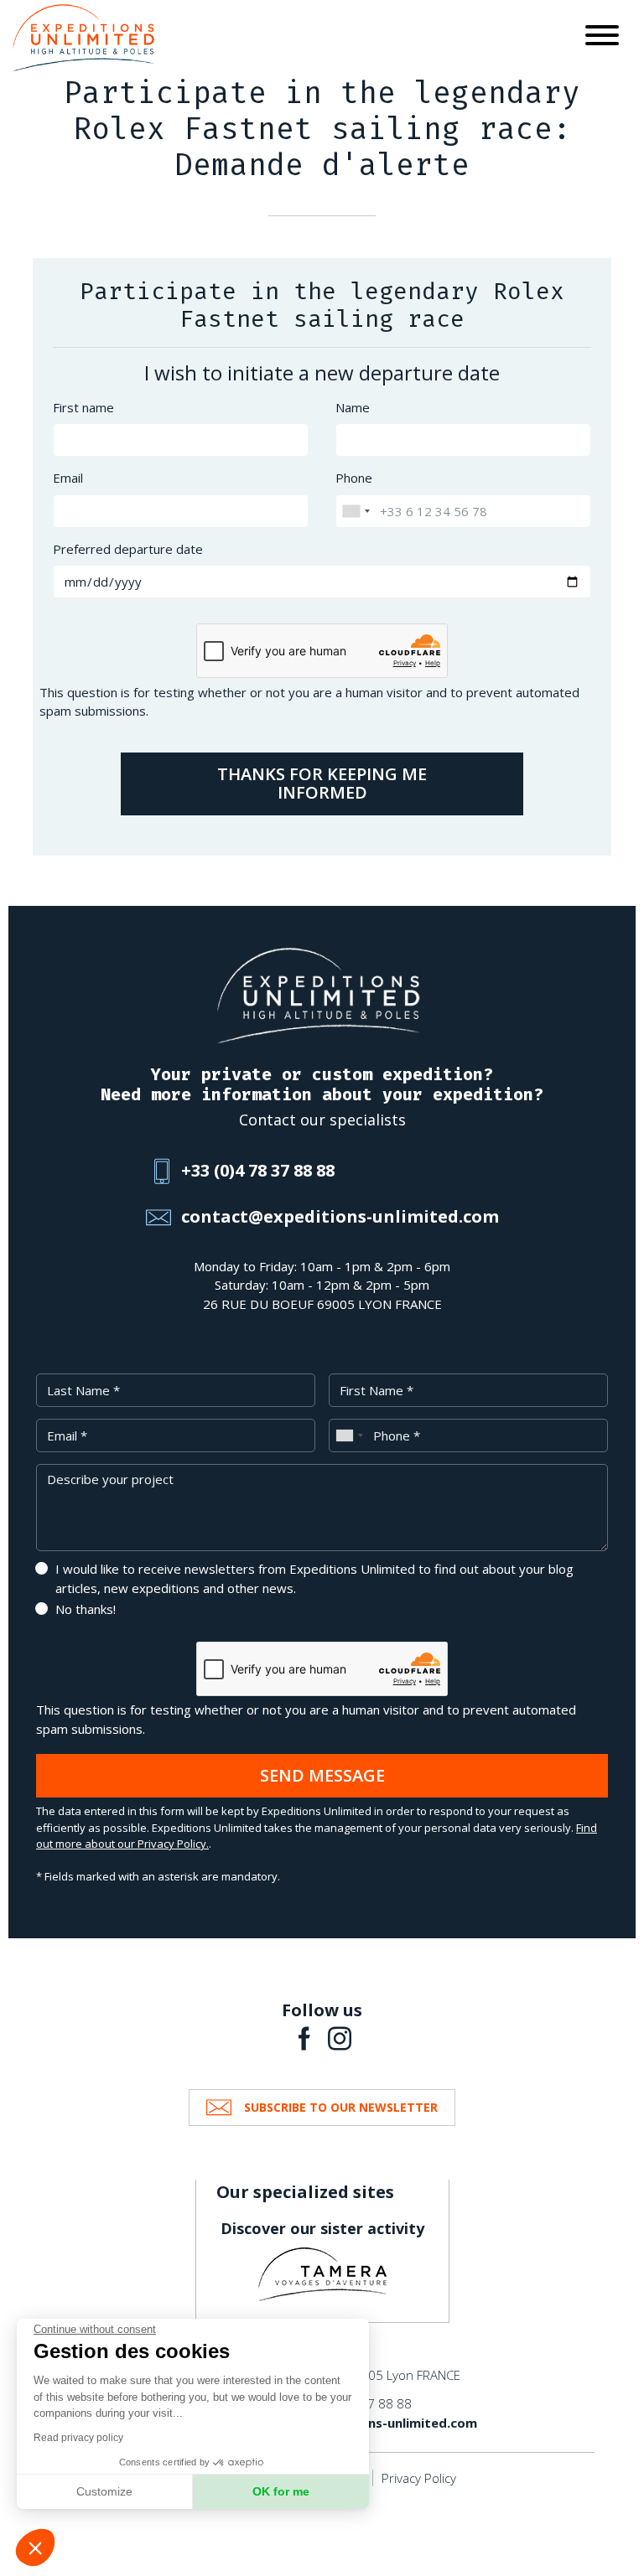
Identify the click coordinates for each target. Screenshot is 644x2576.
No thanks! (86, 1609)
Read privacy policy (78, 2438)
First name (83, 407)
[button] (35, 2548)
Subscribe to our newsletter (341, 2107)
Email (68, 478)
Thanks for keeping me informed (322, 784)
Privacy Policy (419, 2478)
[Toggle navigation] (602, 38)
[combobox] (356, 511)
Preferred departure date (128, 549)
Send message (322, 1775)
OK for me (281, 2491)
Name (353, 407)
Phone (354, 478)
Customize (104, 2491)
